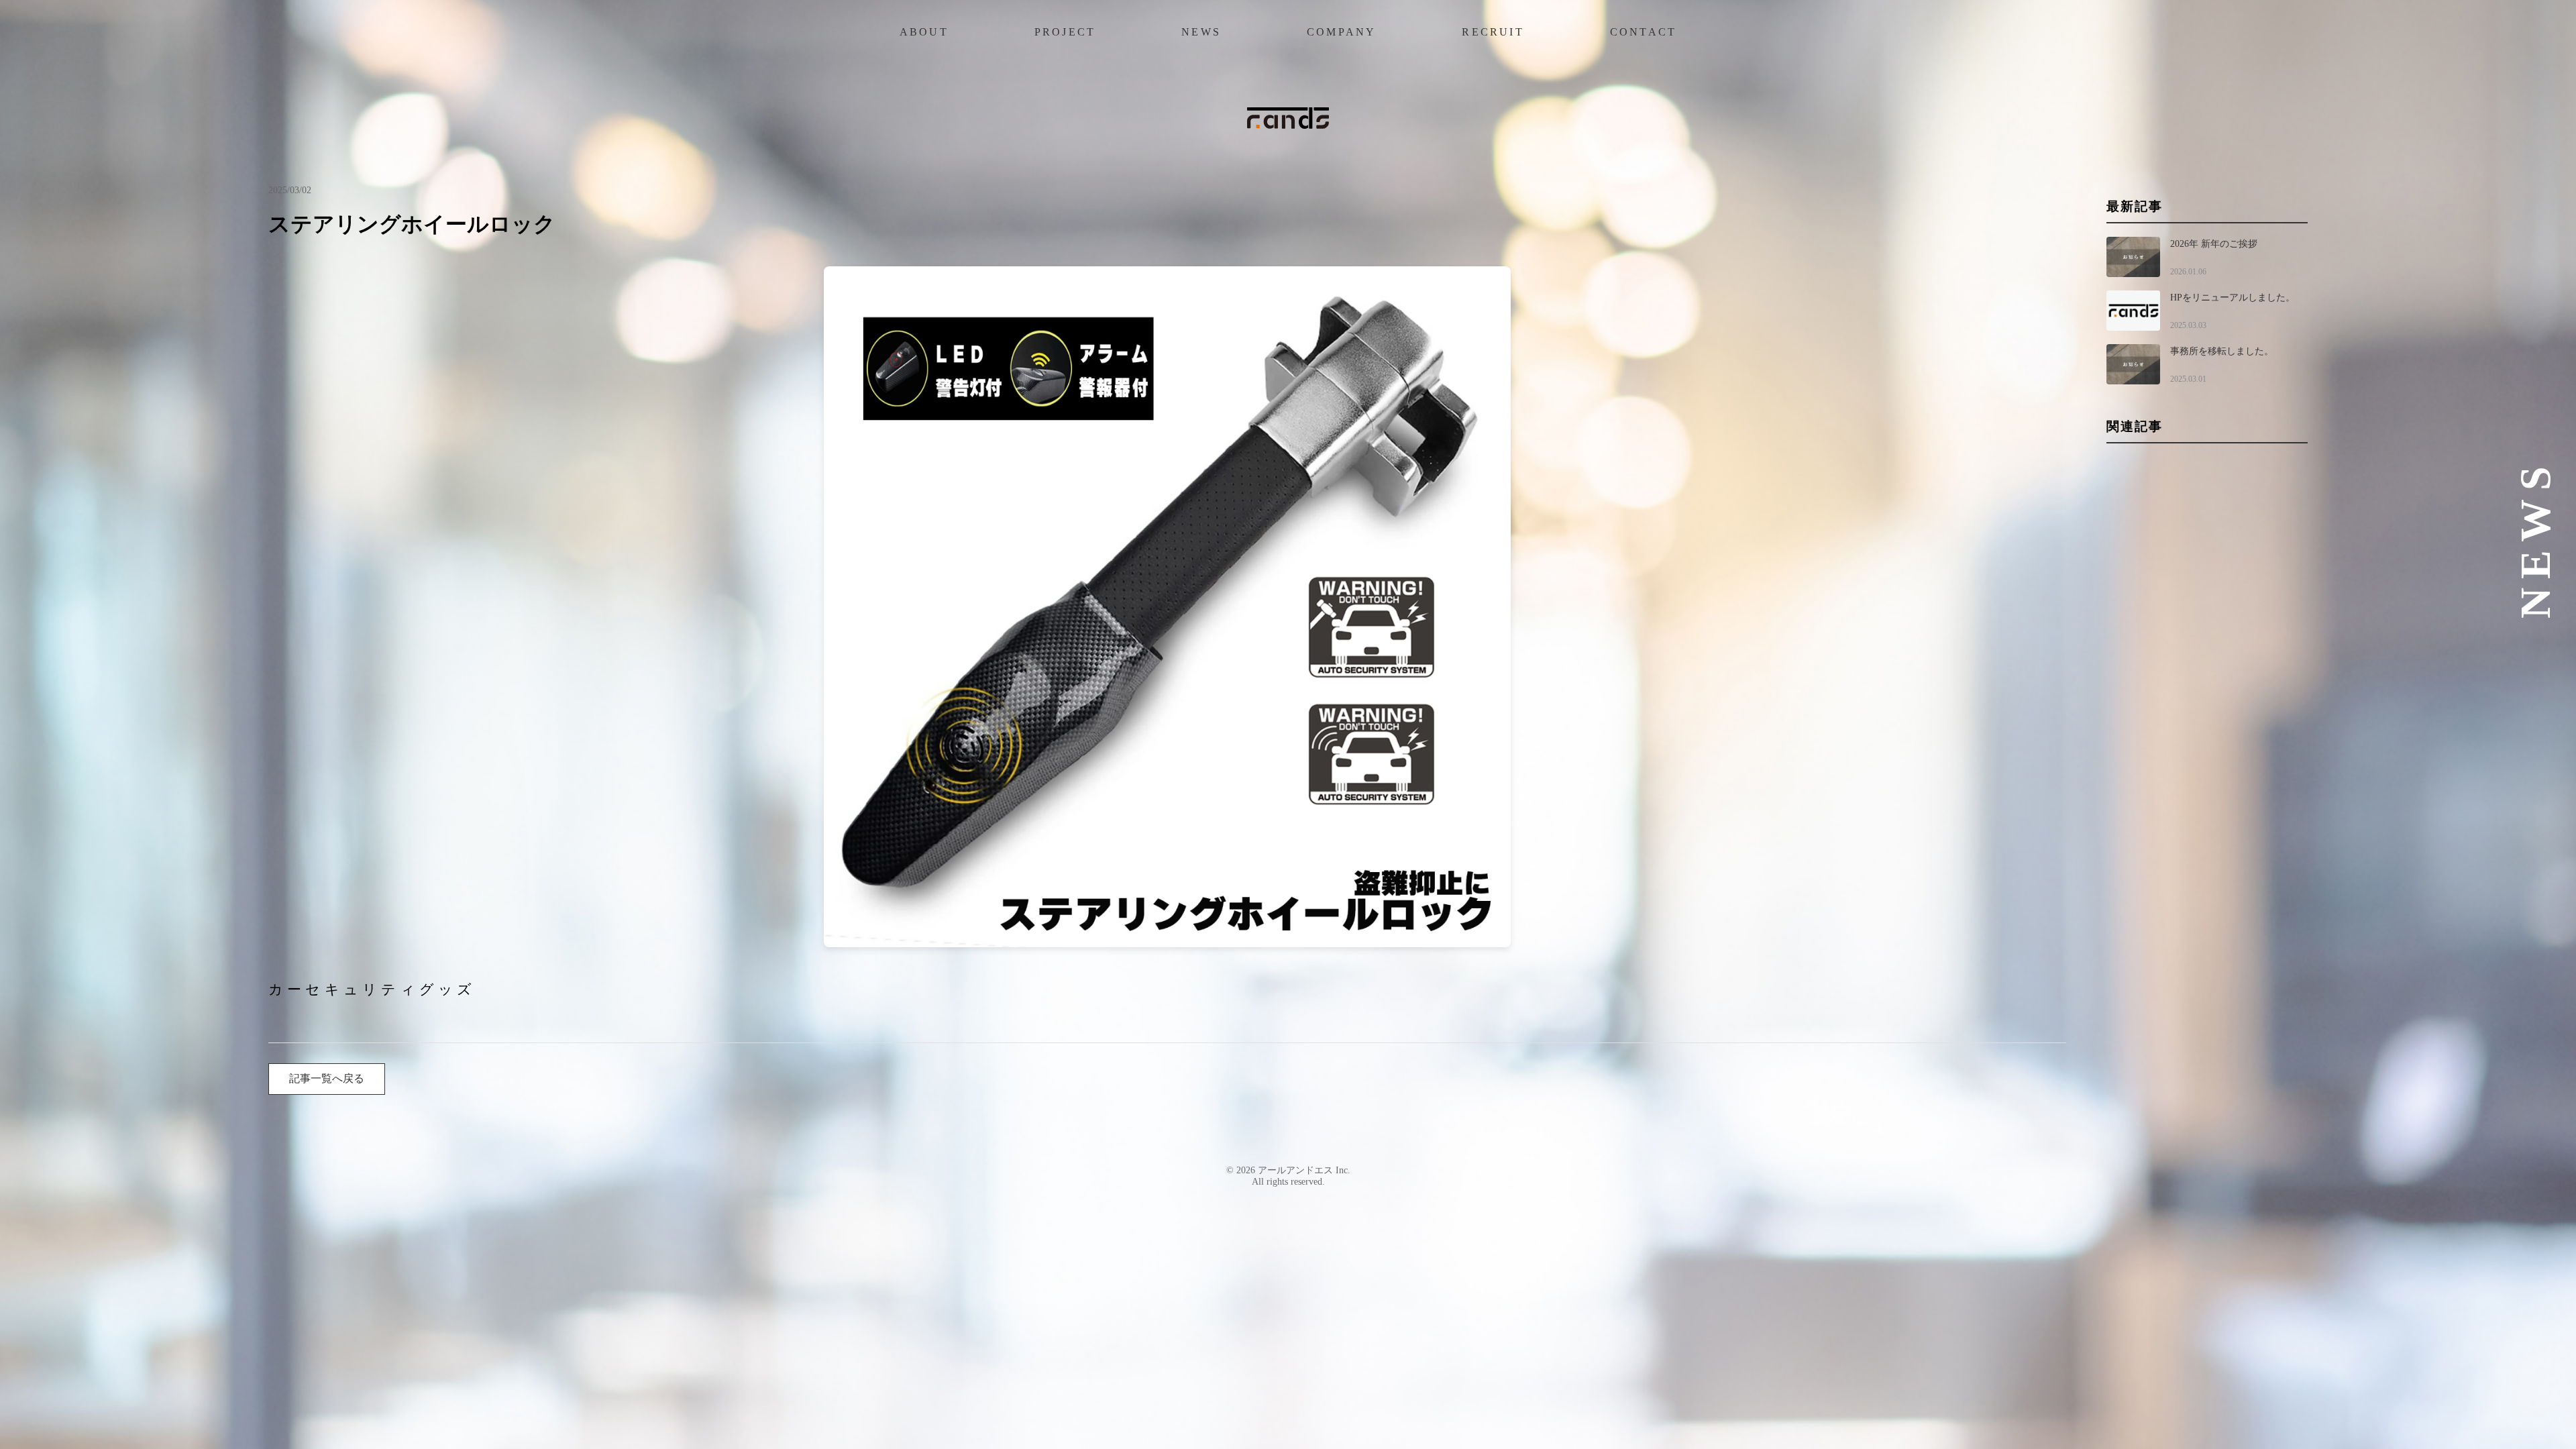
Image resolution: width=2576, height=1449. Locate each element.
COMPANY (1341, 32)
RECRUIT (1493, 32)
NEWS (1201, 32)
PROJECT (1065, 32)
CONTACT (1643, 32)
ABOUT (924, 32)
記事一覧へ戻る (327, 1078)
